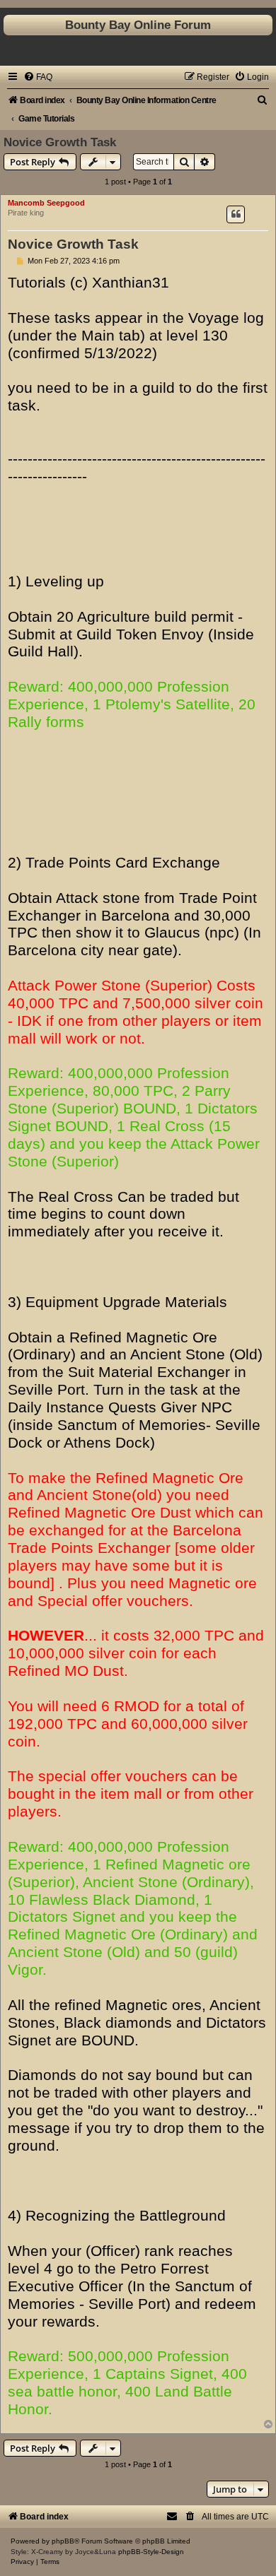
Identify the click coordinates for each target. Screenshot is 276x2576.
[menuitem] (38, 77)
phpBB (63, 2541)
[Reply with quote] (236, 214)
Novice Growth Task (60, 142)
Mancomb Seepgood (46, 203)
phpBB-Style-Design (151, 2552)
